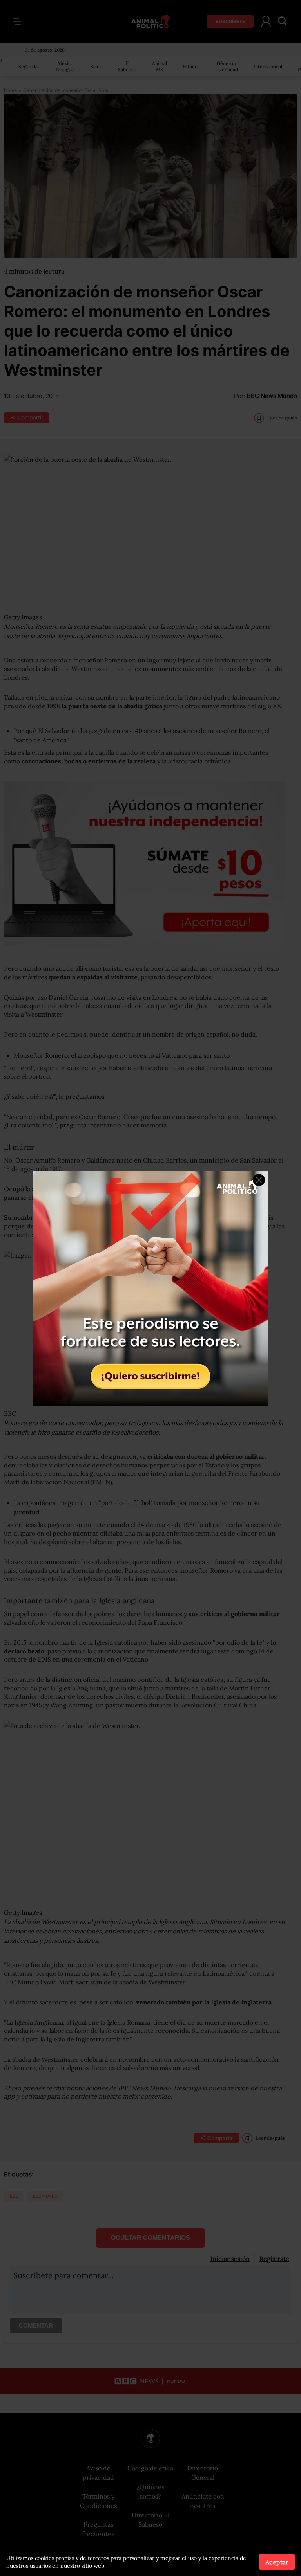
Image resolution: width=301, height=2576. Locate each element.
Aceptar (277, 2562)
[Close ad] (259, 1180)
